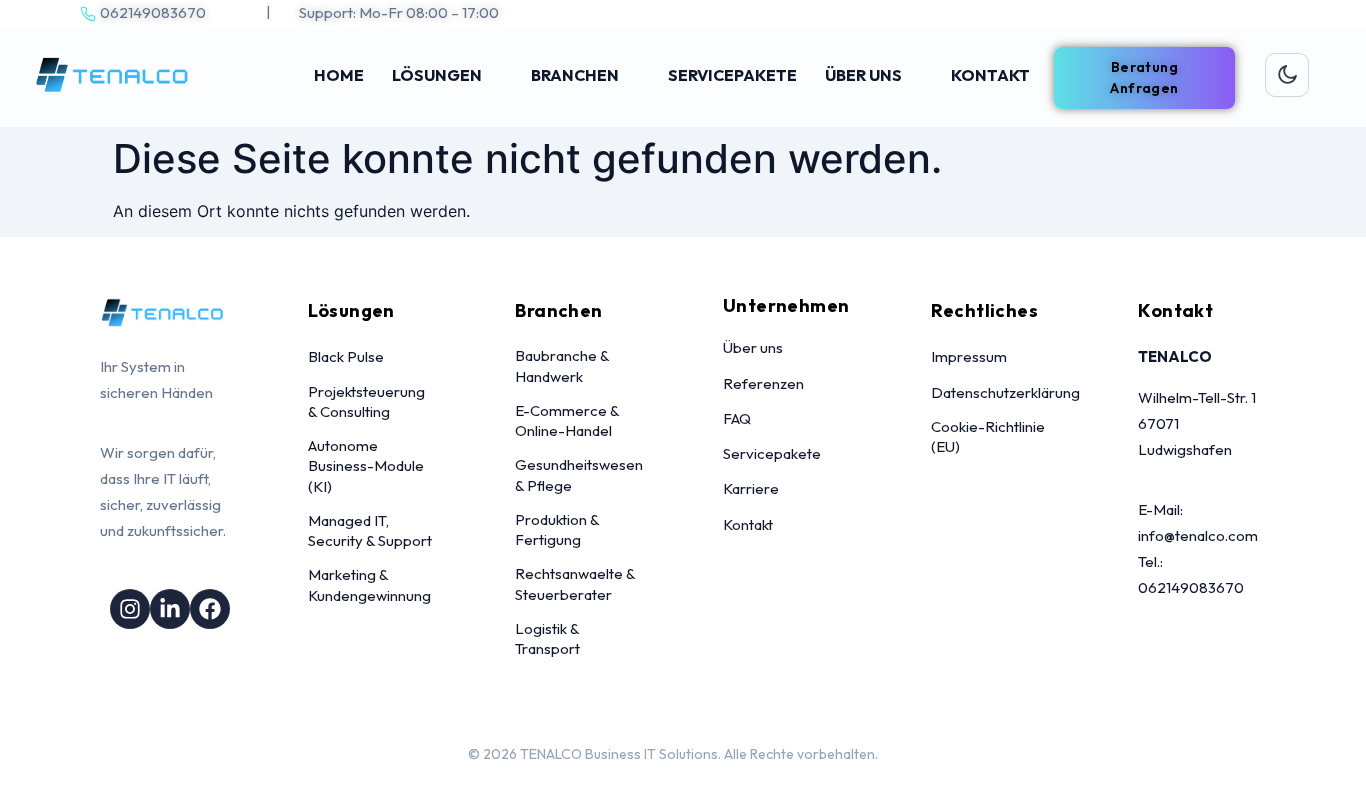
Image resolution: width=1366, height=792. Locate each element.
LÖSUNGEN (437, 75)
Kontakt (748, 524)
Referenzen (763, 383)
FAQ (737, 418)
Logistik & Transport (547, 638)
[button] (1144, 78)
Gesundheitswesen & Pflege (579, 474)
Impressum (969, 356)
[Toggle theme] (1287, 75)
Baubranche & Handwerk (562, 365)
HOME (339, 75)
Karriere (751, 488)
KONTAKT (990, 75)
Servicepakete (772, 453)
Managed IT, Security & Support (370, 530)
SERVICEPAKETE (732, 75)
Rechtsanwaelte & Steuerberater (575, 583)
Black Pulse (346, 356)
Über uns (753, 347)
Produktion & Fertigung (557, 529)
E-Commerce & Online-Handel (567, 420)
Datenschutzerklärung (1005, 392)
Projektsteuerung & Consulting (366, 401)
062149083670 (153, 12)
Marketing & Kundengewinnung (369, 584)
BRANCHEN (575, 75)
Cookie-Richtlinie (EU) (988, 436)
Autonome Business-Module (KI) (366, 466)
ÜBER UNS (863, 75)
